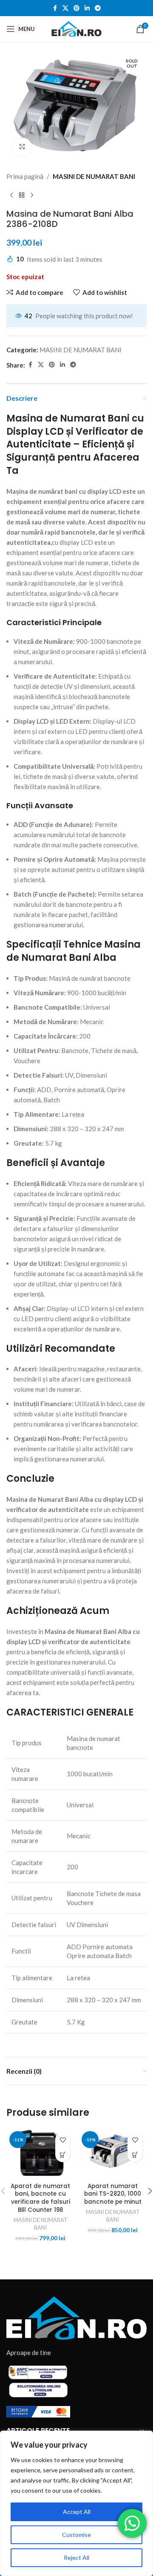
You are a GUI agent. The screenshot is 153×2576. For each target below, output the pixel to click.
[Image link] (76, 2317)
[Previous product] (11, 195)
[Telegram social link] (98, 8)
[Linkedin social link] (87, 8)
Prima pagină (25, 176)
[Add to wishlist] (63, 2140)
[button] (63, 2155)
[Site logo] (76, 28)
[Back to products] (22, 195)
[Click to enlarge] (22, 147)
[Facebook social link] (55, 8)
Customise (76, 2535)
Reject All (76, 2558)
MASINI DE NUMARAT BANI (94, 176)
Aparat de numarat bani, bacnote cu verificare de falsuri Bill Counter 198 (40, 2198)
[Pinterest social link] (76, 8)
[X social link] (65, 8)
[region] (76, 2503)
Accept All (77, 2512)
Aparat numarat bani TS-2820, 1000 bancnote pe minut (113, 2194)
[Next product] (32, 195)
